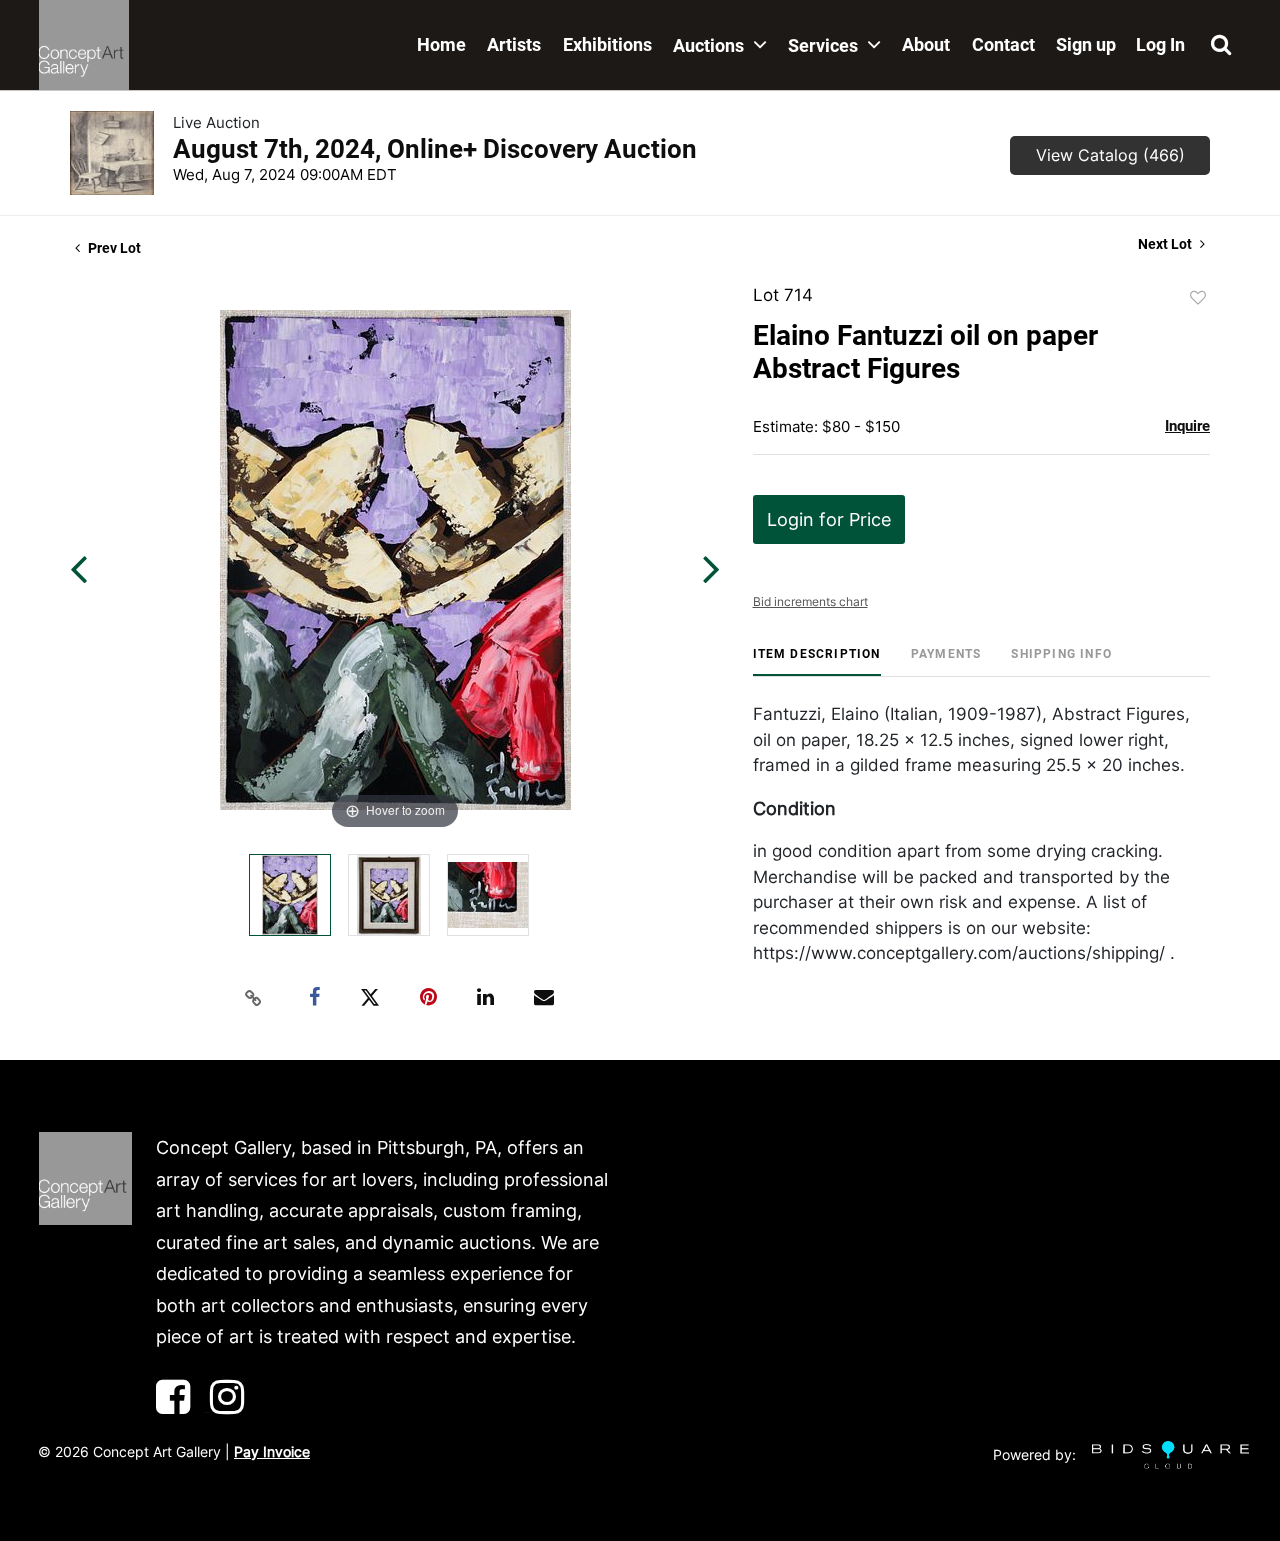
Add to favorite (1198, 298)
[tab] (817, 661)
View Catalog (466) (1110, 155)
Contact (1003, 44)
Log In (1160, 44)
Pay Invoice (272, 1451)
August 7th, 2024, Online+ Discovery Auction (435, 149)
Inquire (1187, 426)
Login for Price (829, 519)
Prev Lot (113, 248)
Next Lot (1166, 244)
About (926, 44)
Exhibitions (607, 44)
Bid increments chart (810, 601)
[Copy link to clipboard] (254, 998)
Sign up (1086, 44)
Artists (514, 44)
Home (441, 44)
